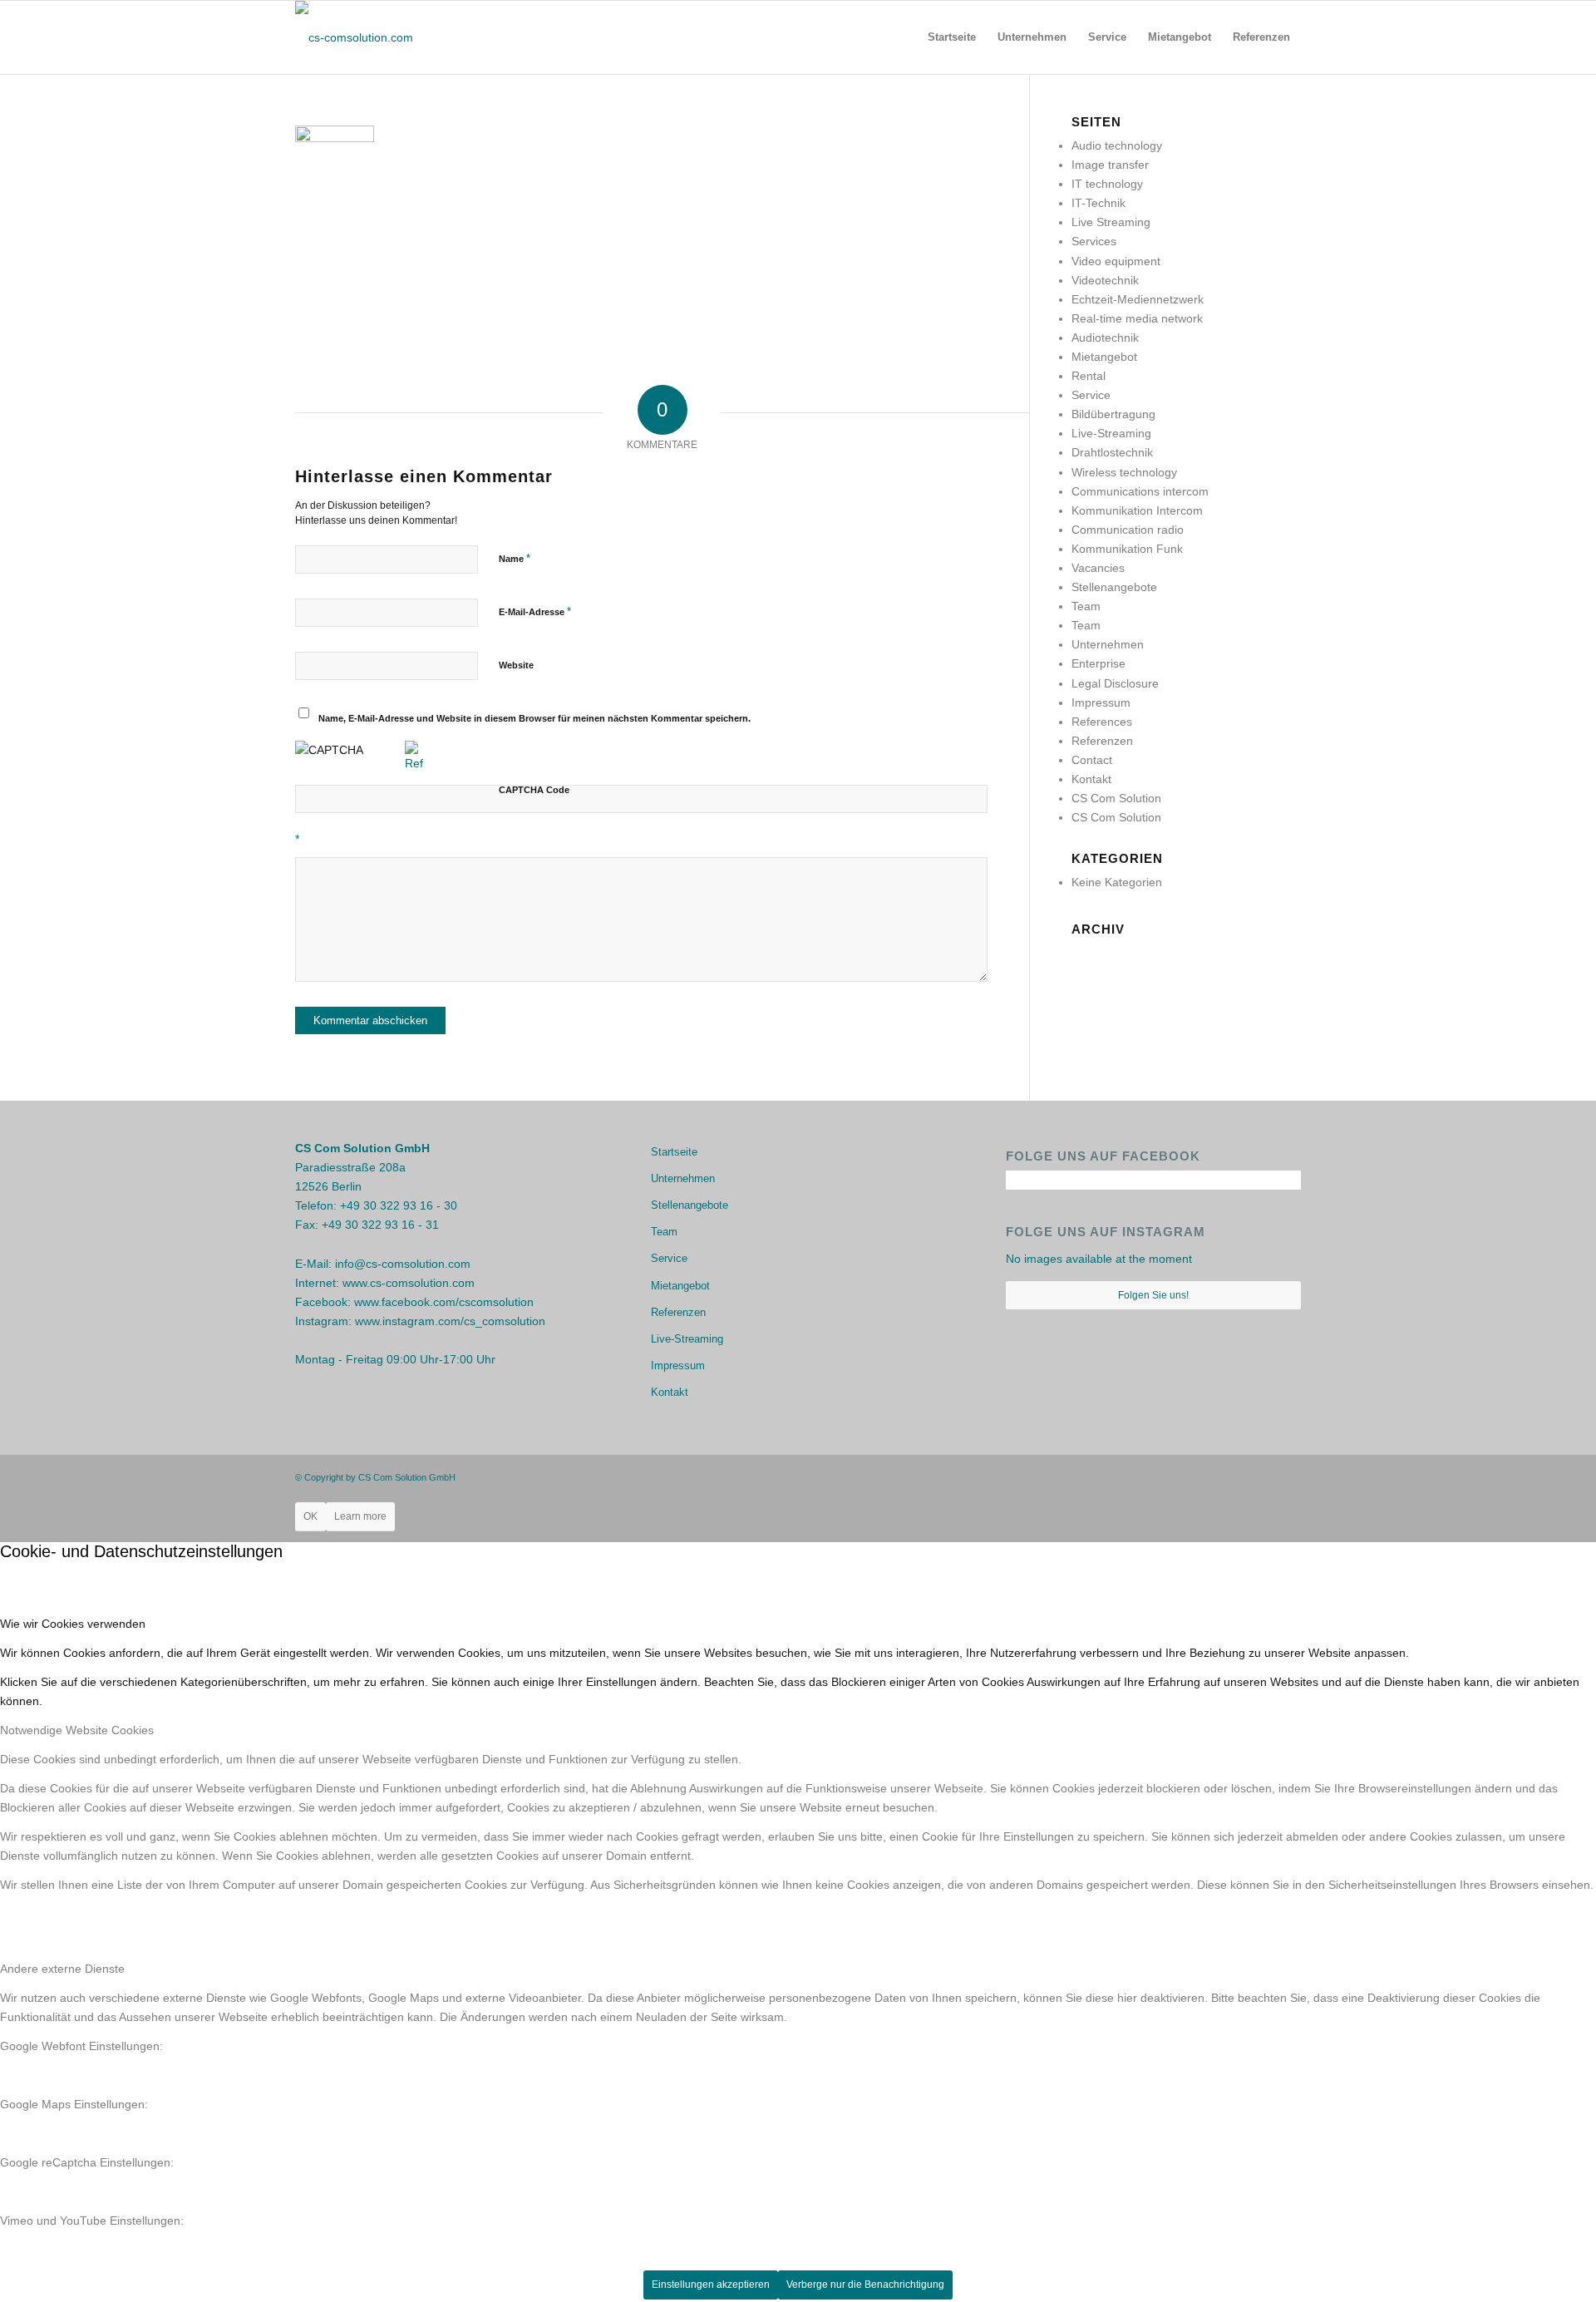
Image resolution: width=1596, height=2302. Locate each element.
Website (516, 665)
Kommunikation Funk (1127, 549)
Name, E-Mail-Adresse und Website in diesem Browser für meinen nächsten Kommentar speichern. (534, 718)
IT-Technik (1098, 203)
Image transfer (1110, 165)
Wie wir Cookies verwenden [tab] (73, 1624)
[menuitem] (952, 37)
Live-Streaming (1111, 433)
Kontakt (1091, 779)
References (1102, 722)
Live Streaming (1111, 222)
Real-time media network (1137, 318)
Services (1094, 241)
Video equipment (1116, 261)
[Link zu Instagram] (1263, 1476)
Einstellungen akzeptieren (711, 2285)
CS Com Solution (1116, 798)
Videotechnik (1105, 280)
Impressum (1101, 702)
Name (515, 558)
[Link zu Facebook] (1239, 1476)
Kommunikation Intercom (1137, 510)
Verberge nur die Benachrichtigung (865, 2285)
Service (1091, 395)
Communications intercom (1140, 491)
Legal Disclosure (1115, 683)
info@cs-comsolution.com (403, 1264)
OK (310, 1516)
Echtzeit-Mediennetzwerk (1138, 299)
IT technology (1107, 184)
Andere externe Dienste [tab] (62, 1969)
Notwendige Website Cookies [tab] (77, 1730)
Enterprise (1098, 663)
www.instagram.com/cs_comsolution (450, 1321)
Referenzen (1102, 741)
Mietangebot (1104, 357)
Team (1086, 606)
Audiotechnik (1105, 338)
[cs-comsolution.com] (354, 37)
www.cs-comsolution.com (409, 1283)
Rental (1089, 376)
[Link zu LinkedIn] (1288, 1476)
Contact (1092, 760)
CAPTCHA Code (534, 790)
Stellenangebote (1114, 587)
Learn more (360, 1516)
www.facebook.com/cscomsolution (444, 1302)
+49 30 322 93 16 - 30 (399, 1205)
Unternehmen (1108, 644)
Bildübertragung (1113, 414)
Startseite (674, 1152)
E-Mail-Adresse (535, 611)
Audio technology (1117, 145)
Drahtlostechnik (1112, 452)
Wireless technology (1124, 472)
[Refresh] (414, 763)
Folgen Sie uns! (1153, 1295)
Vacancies (1098, 568)
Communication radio (1128, 530)
